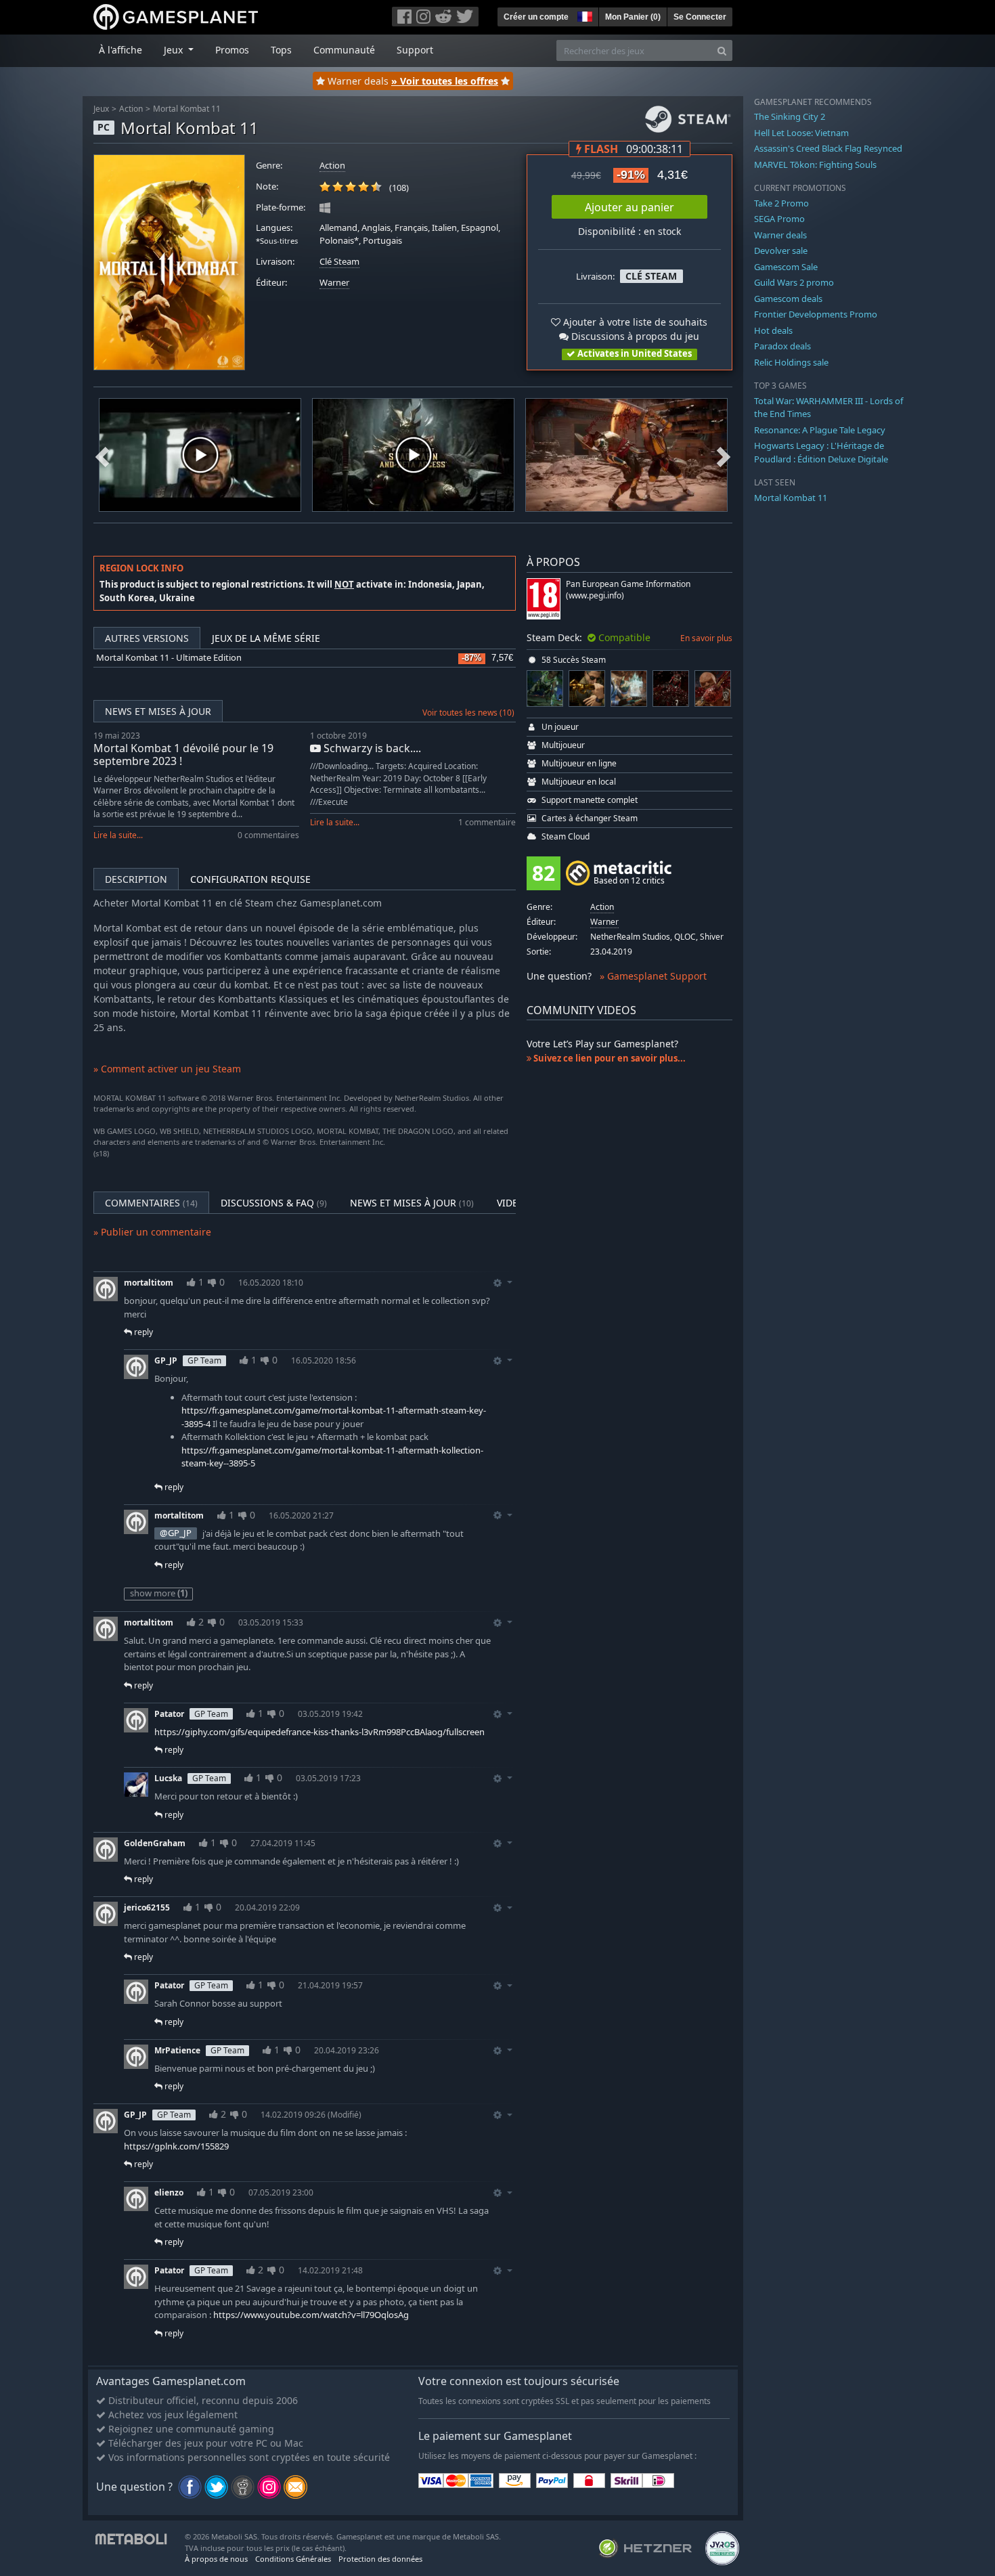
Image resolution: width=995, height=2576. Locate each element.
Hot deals (773, 330)
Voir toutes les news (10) (468, 713)
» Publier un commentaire (152, 1232)
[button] (583, 15)
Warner (334, 283)
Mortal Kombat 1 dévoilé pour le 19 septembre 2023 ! (183, 755)
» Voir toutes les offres (445, 81)
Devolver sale (781, 250)
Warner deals (780, 235)
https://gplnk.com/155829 (176, 2146)
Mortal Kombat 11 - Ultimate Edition (169, 658)
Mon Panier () (633, 17)
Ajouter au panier (629, 207)
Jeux (101, 109)
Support (415, 50)
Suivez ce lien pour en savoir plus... (609, 1058)
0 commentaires (268, 835)
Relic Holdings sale (791, 362)
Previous (102, 455)
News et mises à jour (158, 711)
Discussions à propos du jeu (634, 336)
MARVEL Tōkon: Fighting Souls (815, 165)
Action (131, 109)
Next (724, 455)
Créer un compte (536, 17)
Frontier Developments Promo (816, 314)
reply (142, 1332)
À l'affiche (120, 50)
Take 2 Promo (781, 203)
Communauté (344, 50)
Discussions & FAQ (274, 1203)
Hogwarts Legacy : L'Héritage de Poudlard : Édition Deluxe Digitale (821, 452)
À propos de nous (216, 2559)
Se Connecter (700, 17)
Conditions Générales (293, 2559)
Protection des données (380, 2559)
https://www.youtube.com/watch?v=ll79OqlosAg (311, 2315)
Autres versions (147, 638)
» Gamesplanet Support (653, 976)
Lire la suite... (118, 835)
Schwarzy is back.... (371, 748)
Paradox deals (782, 346)
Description (136, 879)
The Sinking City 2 (790, 116)
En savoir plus (706, 638)
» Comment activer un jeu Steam (167, 1069)
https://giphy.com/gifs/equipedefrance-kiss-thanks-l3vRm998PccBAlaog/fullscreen (319, 1732)
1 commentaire (487, 822)
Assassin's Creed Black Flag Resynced (828, 148)
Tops (281, 50)
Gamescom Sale (786, 267)
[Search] (722, 50)
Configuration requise (250, 879)
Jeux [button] (175, 50)
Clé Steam (339, 262)
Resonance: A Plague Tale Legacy (820, 430)
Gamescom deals (788, 299)
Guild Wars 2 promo (794, 282)
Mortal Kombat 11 (187, 109)
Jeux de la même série (266, 638)
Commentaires (151, 1203)
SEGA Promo (779, 219)
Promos (232, 50)
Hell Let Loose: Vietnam (801, 133)
